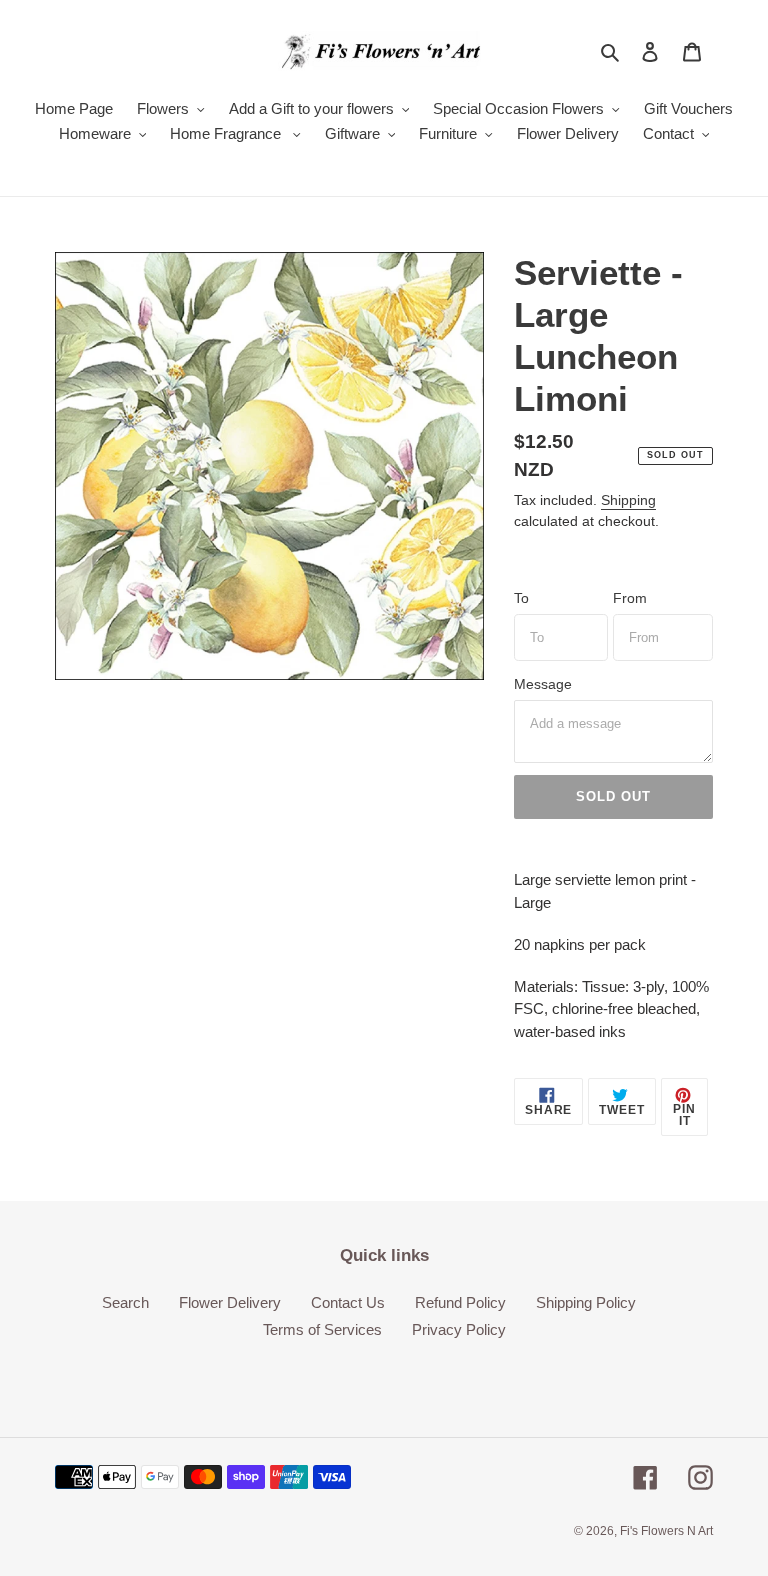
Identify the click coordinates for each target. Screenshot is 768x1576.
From (630, 598)
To (521, 598)
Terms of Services (322, 1329)
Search (125, 1302)
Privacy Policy (459, 1329)
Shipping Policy (586, 1302)
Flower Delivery (230, 1302)
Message (543, 684)
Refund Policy (460, 1302)
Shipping (628, 500)
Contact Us (348, 1302)
